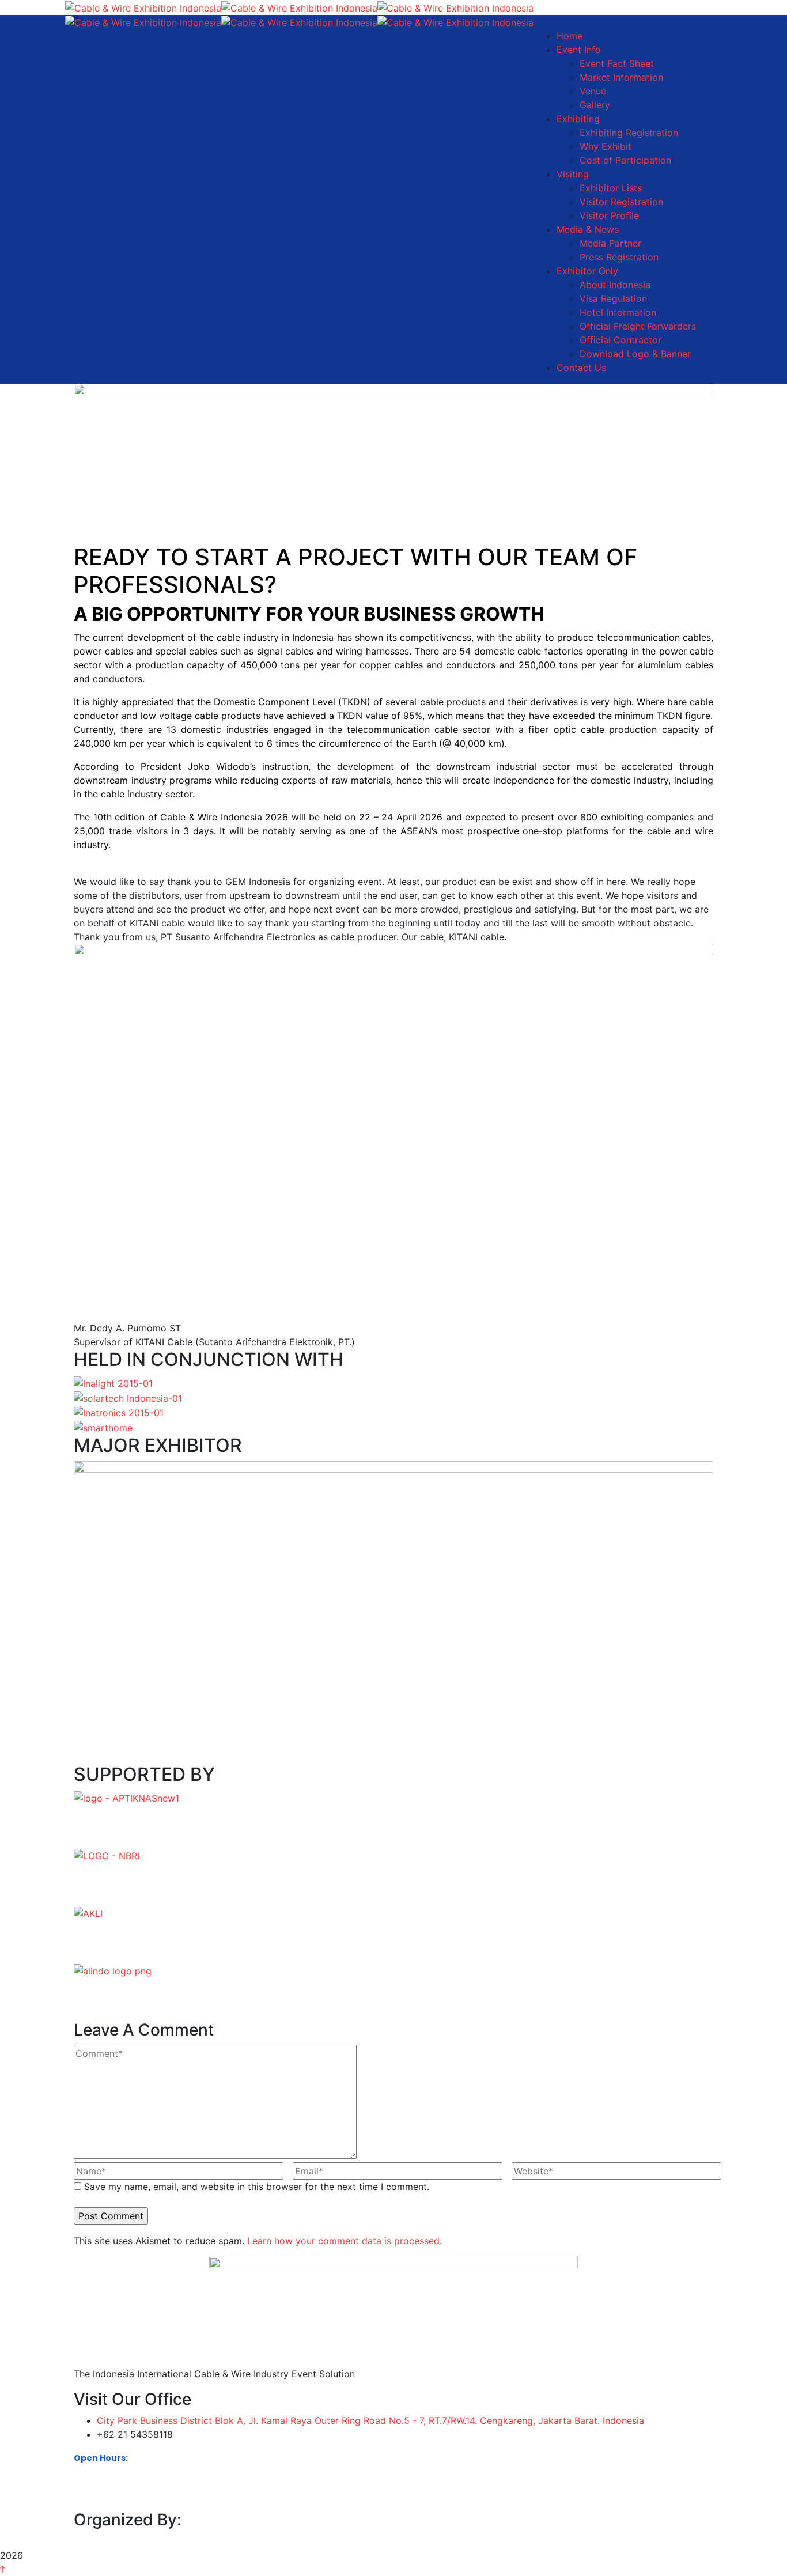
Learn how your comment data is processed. (345, 2241)
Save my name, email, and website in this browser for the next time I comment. (257, 2187)
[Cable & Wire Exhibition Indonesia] (143, 7)
